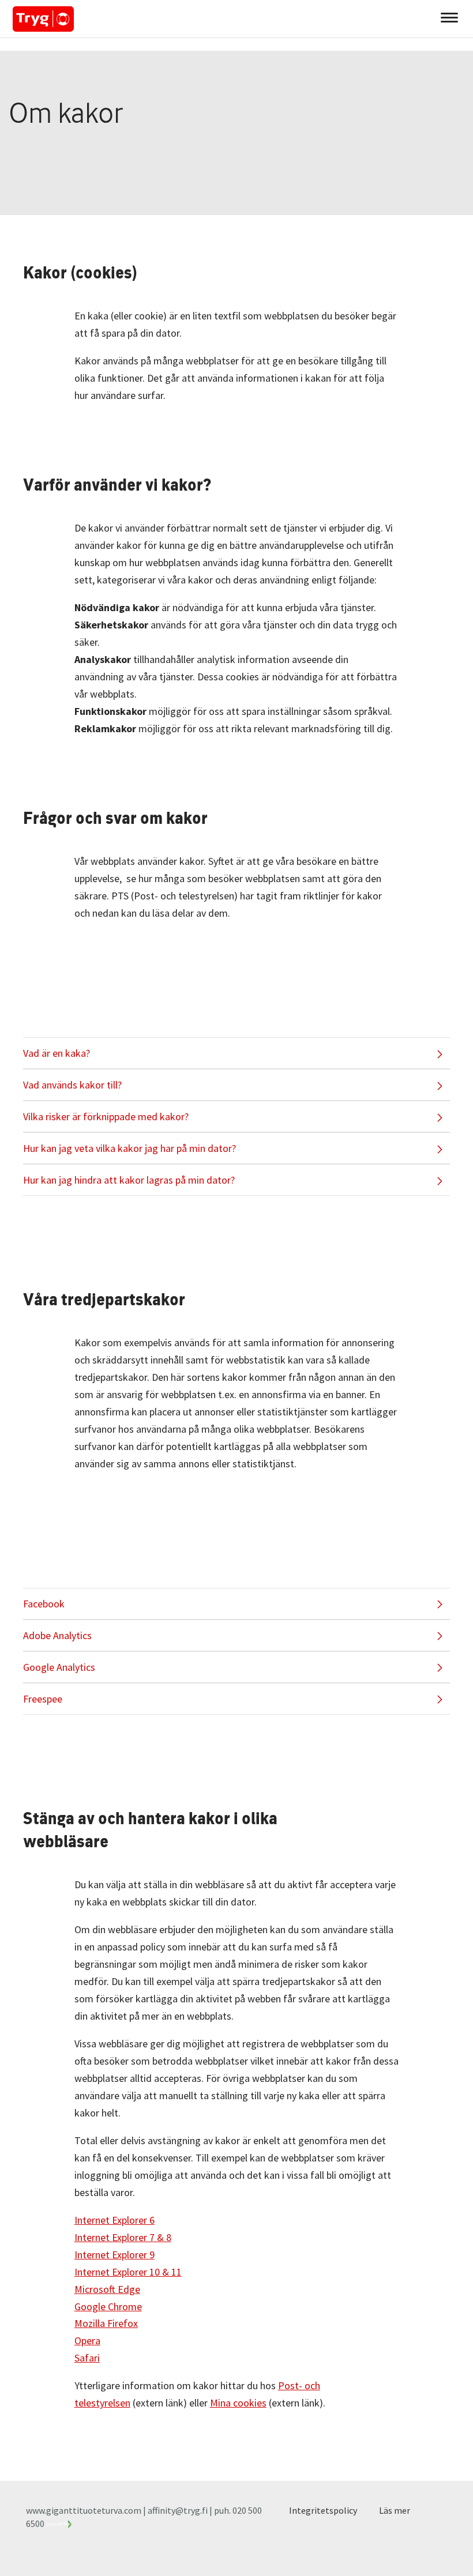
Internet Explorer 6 (115, 2220)
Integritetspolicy (323, 2510)
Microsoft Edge (107, 2289)
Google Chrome (108, 2306)
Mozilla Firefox (106, 2323)
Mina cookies (238, 2403)
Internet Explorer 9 (115, 2255)
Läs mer (395, 2510)
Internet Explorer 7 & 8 (123, 2237)
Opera (87, 2340)
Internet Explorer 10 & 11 (128, 2272)
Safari (87, 2358)
